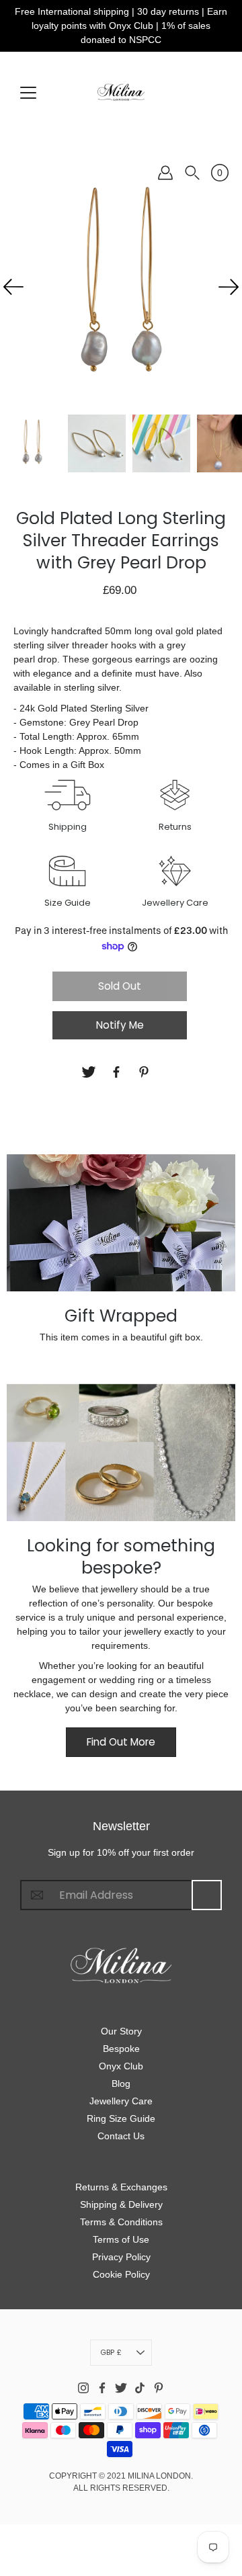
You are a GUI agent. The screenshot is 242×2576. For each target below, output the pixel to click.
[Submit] (207, 1895)
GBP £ (111, 2352)
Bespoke (121, 2049)
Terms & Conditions (121, 2222)
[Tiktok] (140, 2388)
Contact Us (121, 2136)
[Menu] (28, 93)
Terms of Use (121, 2239)
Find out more (121, 1742)
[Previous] (13, 287)
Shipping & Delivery (121, 2204)
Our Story (121, 2031)
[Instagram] (83, 2388)
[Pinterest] (146, 1072)
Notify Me (120, 1025)
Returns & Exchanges (121, 2187)
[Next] (229, 287)
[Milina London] (121, 92)
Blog (121, 2084)
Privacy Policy (121, 2257)
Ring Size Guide (121, 2118)
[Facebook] (118, 1072)
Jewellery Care (121, 2101)
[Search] (192, 173)
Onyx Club (121, 2066)
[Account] (165, 173)
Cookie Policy (121, 2274)
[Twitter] (90, 1072)
